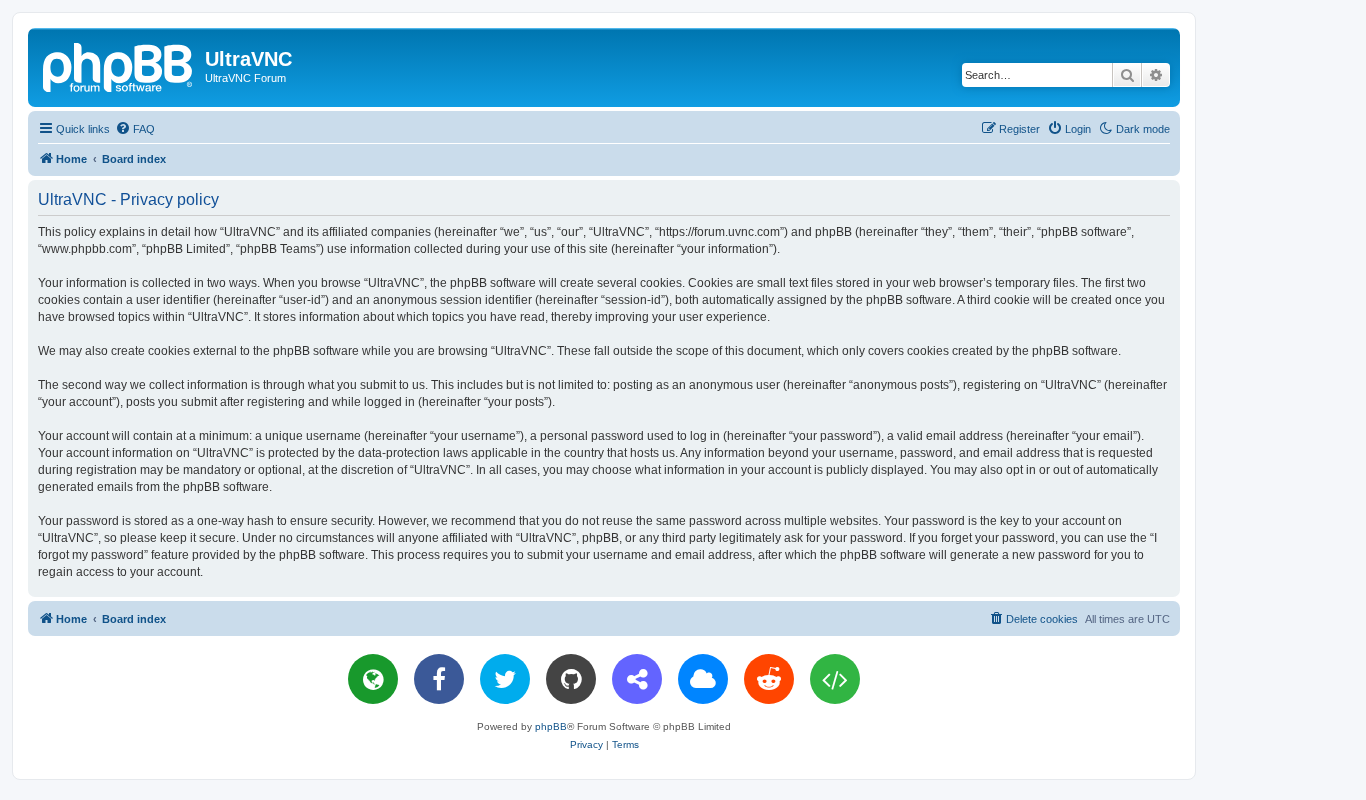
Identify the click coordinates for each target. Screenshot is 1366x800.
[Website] (373, 679)
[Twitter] (505, 679)
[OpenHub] (835, 679)
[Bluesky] (703, 679)
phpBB (551, 726)
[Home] (119, 65)
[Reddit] (769, 679)
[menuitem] (135, 129)
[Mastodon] (637, 679)
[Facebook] (439, 679)
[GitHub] (571, 679)
